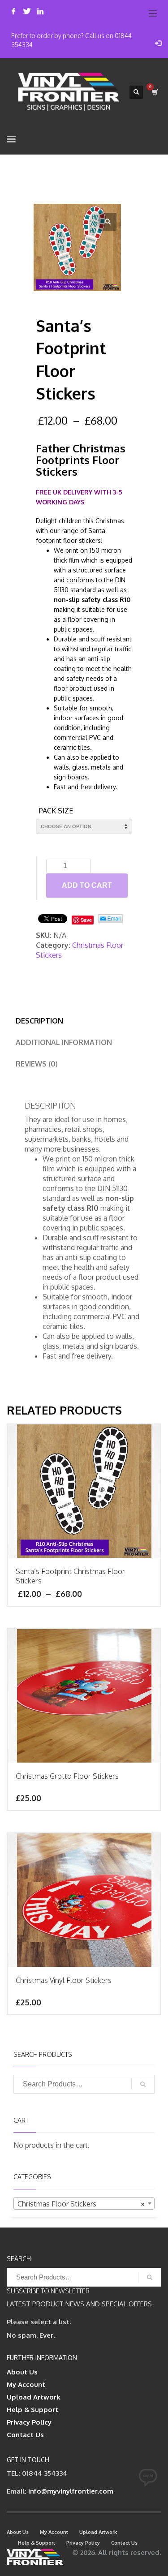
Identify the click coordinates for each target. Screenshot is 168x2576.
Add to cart (87, 885)
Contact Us (25, 2435)
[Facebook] (13, 11)
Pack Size (56, 811)
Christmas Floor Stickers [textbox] (81, 2204)
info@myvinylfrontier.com (71, 2491)
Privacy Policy (29, 2422)
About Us (22, 2372)
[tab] (39, 1021)
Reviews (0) (37, 1064)
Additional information (64, 1042)
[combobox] (84, 2203)
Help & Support (32, 2410)
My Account (26, 2385)
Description (39, 1021)
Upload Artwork (34, 2397)
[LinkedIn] (40, 11)
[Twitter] (27, 11)
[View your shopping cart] (154, 92)
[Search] (143, 2084)
